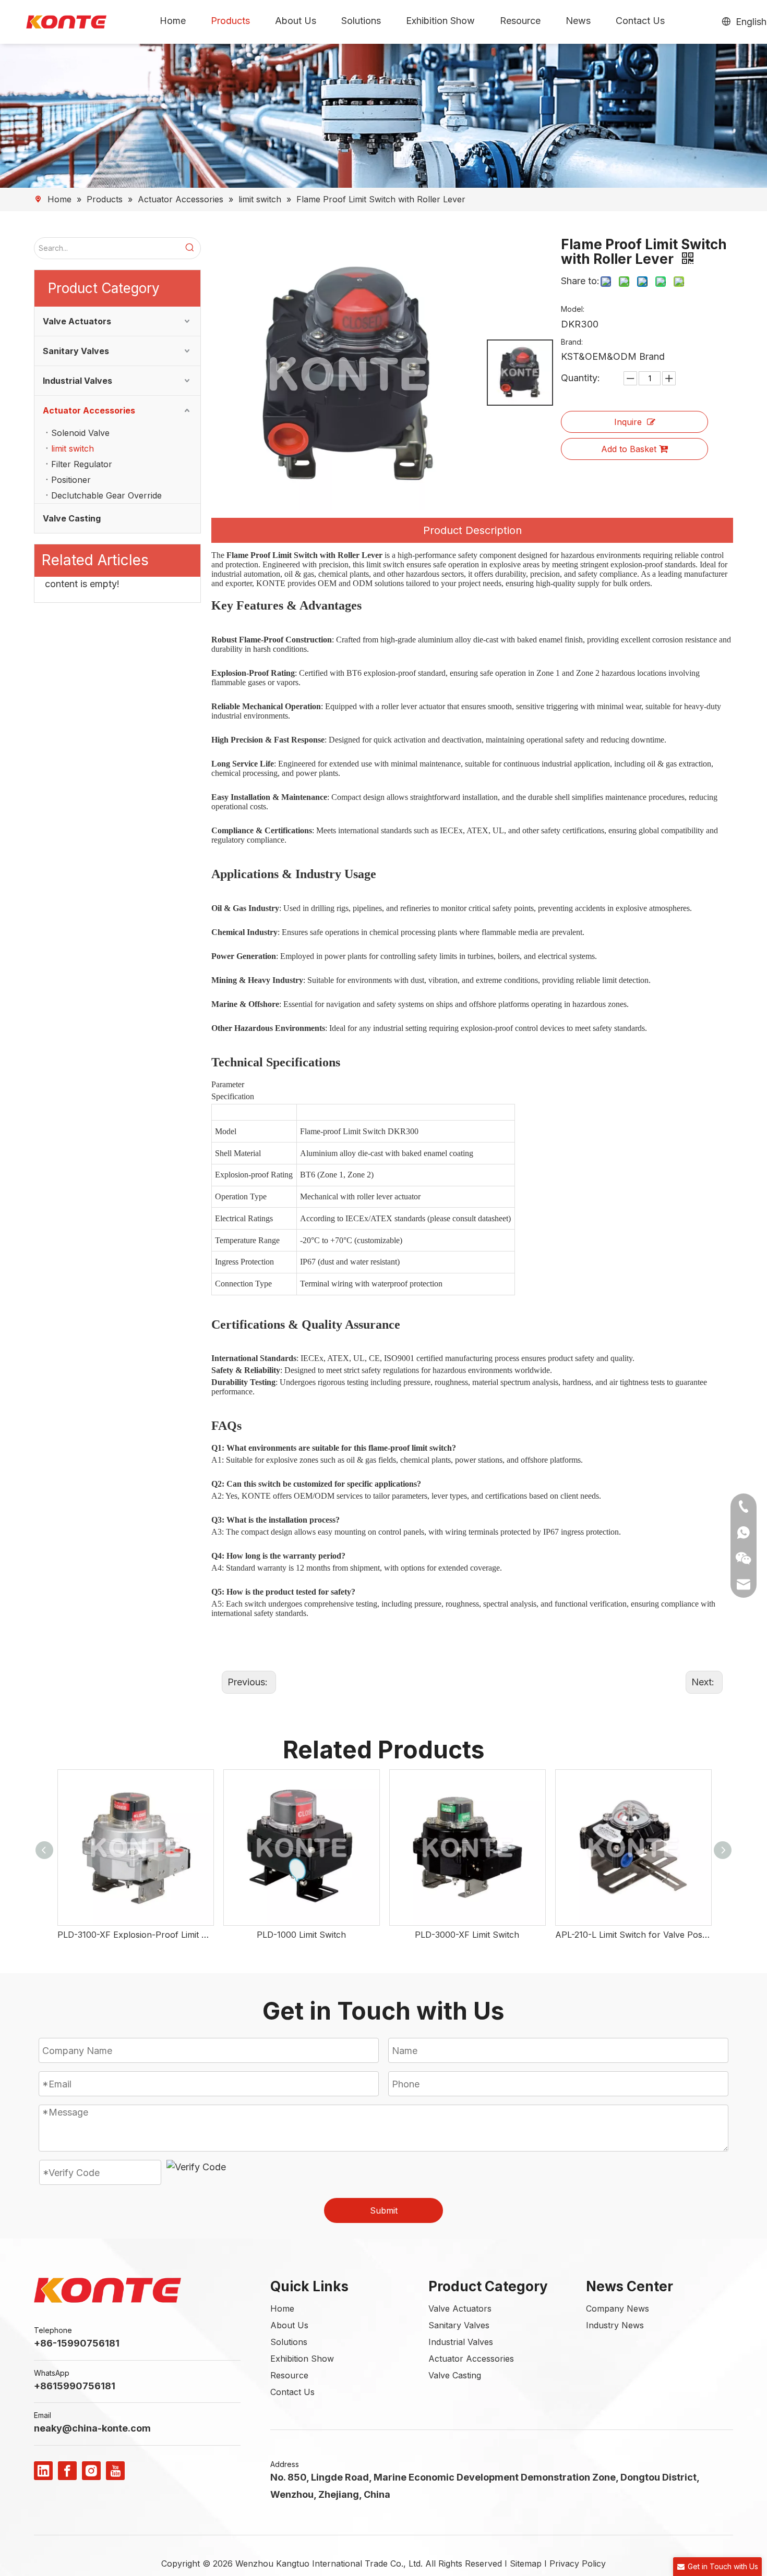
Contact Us (292, 2392)
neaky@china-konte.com (92, 2428)
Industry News (615, 2325)
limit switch (73, 448)
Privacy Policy (578, 2563)
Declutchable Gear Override (106, 495)
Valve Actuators (77, 321)
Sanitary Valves (76, 351)
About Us (289, 2325)
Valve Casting (72, 518)
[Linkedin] (43, 2471)
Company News (618, 2308)
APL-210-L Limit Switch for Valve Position (633, 1935)
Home (282, 2308)
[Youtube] (115, 2471)
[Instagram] (91, 2471)
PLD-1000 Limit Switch (301, 1935)
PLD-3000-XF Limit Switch (467, 1935)
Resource (289, 2375)
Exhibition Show (302, 2359)
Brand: (572, 342)
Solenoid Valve (80, 433)
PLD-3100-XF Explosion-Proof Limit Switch (135, 1935)
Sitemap (526, 2563)
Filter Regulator (82, 464)
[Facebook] (67, 2471)
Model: (573, 309)
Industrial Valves (77, 381)
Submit (384, 2210)
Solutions (289, 2342)
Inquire (628, 422)
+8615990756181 (75, 2386)
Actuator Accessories (89, 410)
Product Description (472, 530)
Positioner (71, 480)
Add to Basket (629, 449)
